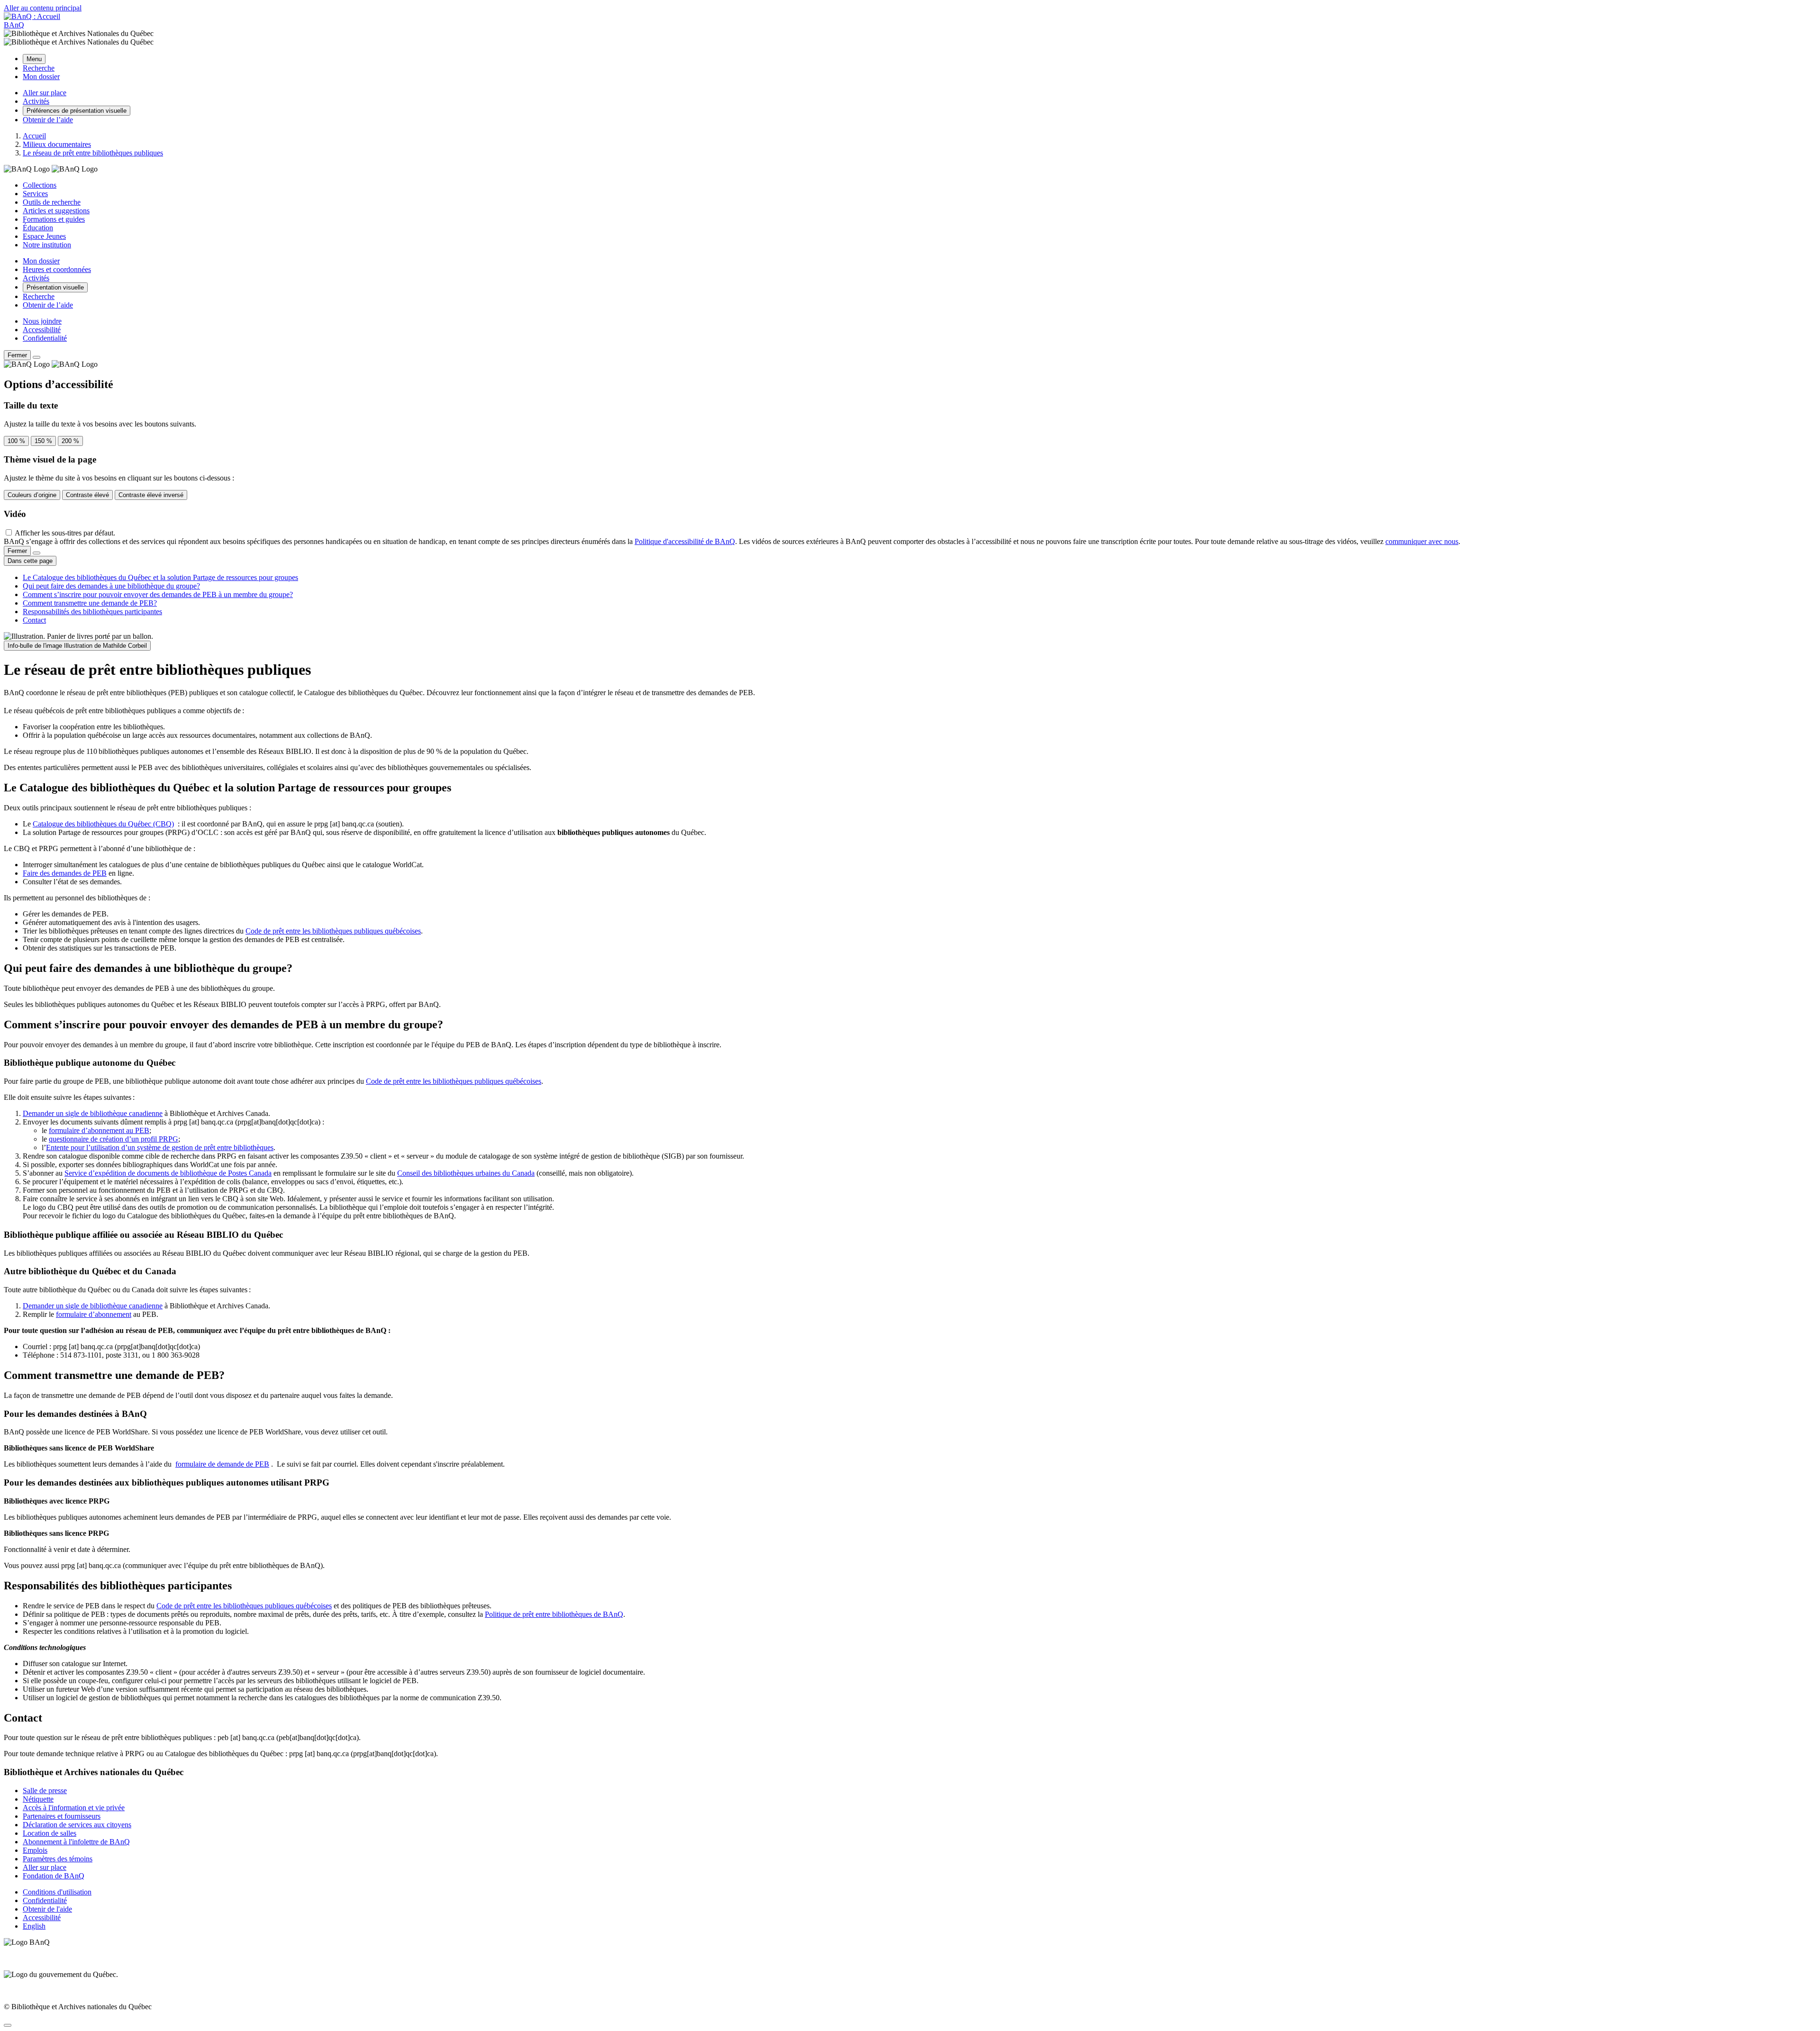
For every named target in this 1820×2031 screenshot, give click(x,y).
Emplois (35, 1850)
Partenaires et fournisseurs (62, 1816)
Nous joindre (42, 321)
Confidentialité (45, 338)
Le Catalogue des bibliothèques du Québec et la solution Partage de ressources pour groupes (160, 577)
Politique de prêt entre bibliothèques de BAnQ (554, 1614)
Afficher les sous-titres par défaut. (65, 533)
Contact (34, 620)
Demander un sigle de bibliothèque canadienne (93, 1113)
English (34, 1926)
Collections (40, 185)
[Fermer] (36, 357)
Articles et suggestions (56, 211)
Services (35, 194)
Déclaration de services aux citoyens (77, 1825)
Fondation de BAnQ (54, 1876)
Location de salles (50, 1833)
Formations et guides (54, 219)
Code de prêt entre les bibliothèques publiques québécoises (333, 931)
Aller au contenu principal (43, 8)
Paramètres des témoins (58, 1859)
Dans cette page (30, 561)
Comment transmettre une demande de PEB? (90, 603)
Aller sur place (45, 1867)
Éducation (38, 228)
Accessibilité (42, 330)
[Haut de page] (8, 2025)
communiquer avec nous (1422, 541)
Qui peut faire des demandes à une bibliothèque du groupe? (111, 586)
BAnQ (14, 25)
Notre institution (47, 245)
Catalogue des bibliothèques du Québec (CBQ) (103, 824)
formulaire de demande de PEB (222, 1464)
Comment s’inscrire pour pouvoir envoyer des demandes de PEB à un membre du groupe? (158, 594)
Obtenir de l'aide (47, 1909)
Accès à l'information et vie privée (74, 1808)
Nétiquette (38, 1799)
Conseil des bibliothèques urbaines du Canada (466, 1173)
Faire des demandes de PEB (65, 873)
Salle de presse (45, 1791)
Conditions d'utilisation (57, 1892)
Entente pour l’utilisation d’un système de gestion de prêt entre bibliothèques (160, 1147)
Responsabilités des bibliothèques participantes (92, 612)
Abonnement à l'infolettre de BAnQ (76, 1842)
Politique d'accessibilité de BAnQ (685, 541)
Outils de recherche (52, 202)
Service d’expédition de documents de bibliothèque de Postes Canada (168, 1173)
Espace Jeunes (44, 236)
